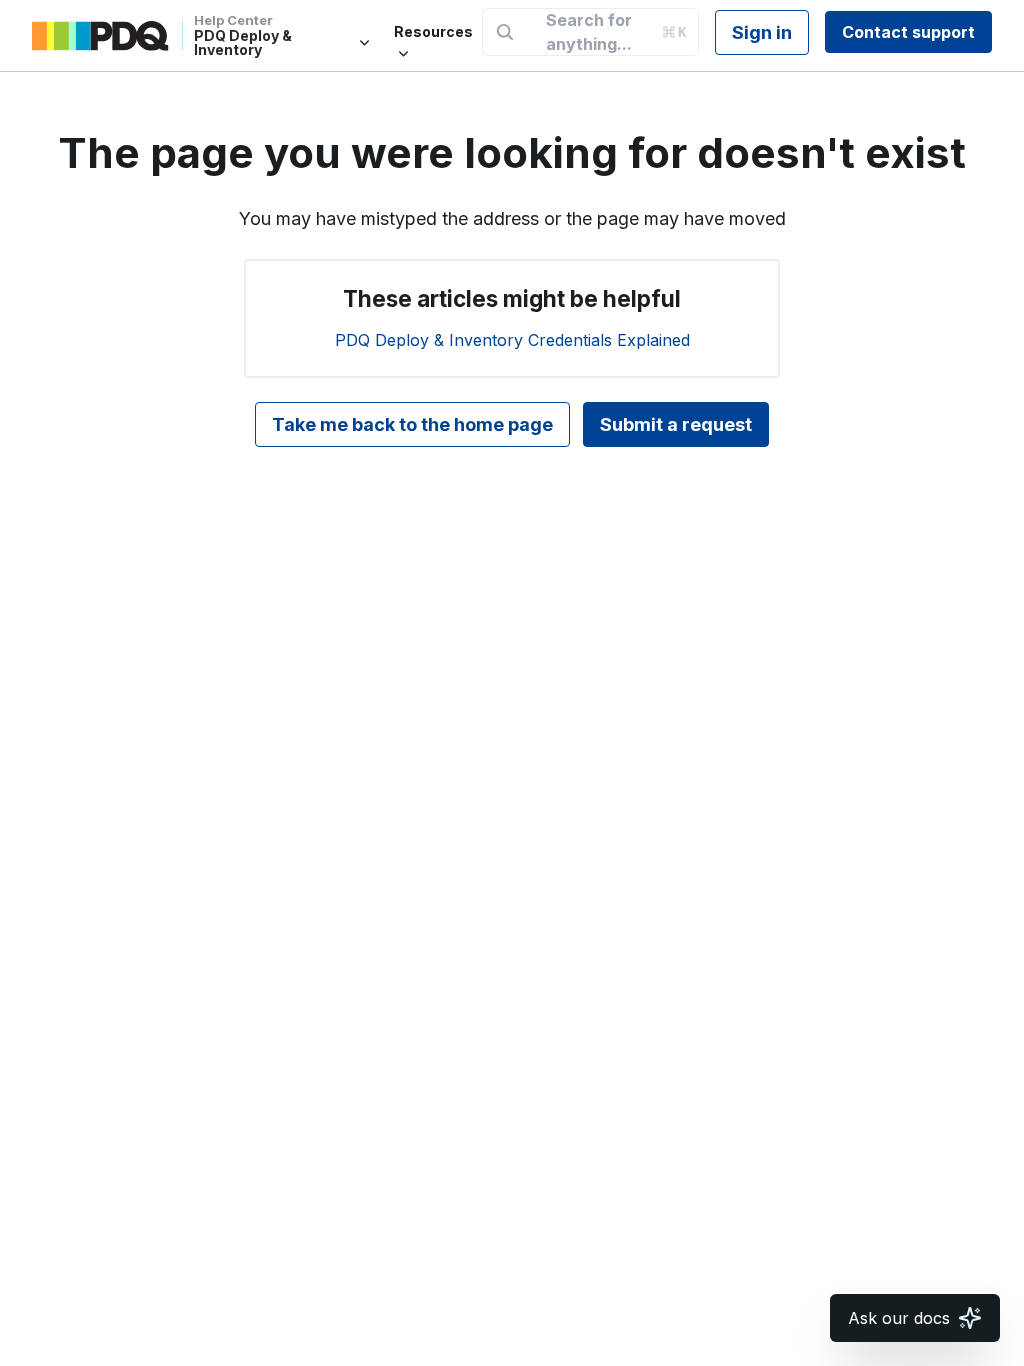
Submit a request (676, 424)
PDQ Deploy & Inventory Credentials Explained (512, 340)
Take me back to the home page (412, 424)
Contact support (908, 32)
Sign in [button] (762, 32)
